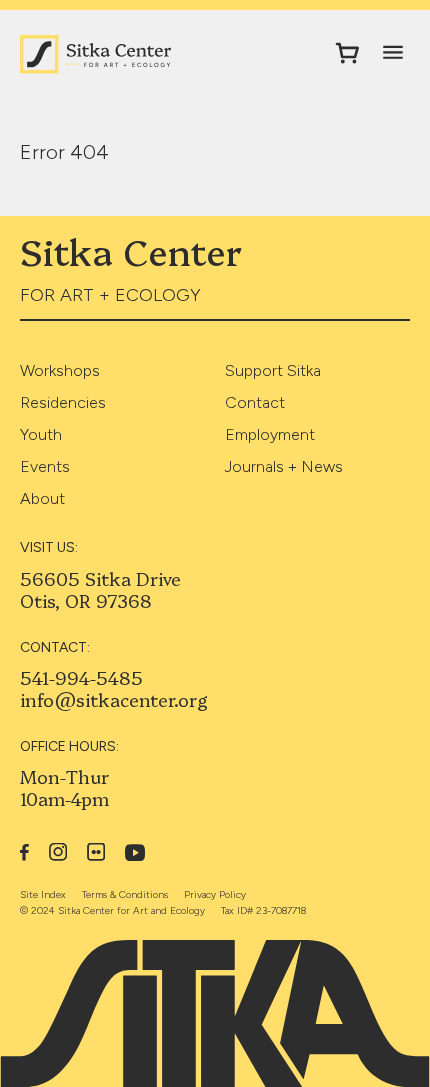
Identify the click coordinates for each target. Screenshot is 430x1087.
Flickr (96, 852)
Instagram (58, 852)
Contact (255, 402)
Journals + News (284, 466)
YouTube (135, 852)
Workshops (60, 370)
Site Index (43, 894)
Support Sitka (273, 370)
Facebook (24, 852)
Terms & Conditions (125, 894)
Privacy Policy (215, 894)
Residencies (63, 402)
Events (45, 466)
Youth (41, 434)
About (42, 498)
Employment (270, 434)
